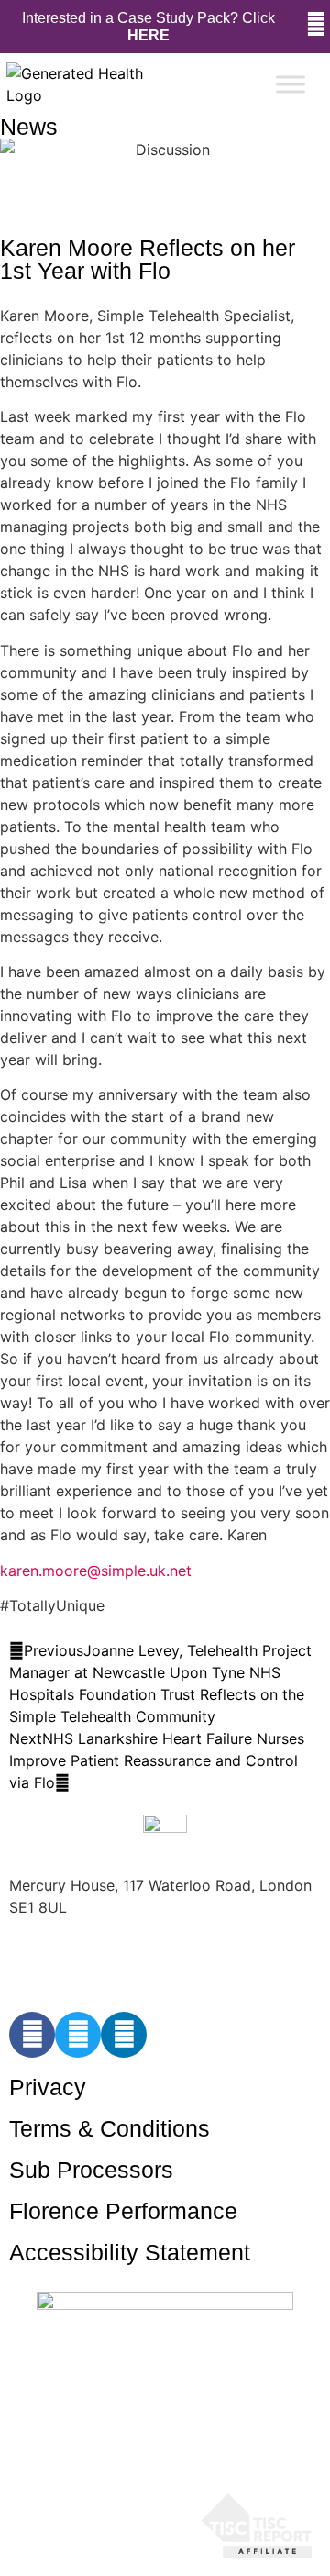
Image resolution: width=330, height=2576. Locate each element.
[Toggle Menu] (291, 85)
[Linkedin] (124, 2035)
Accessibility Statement (130, 2252)
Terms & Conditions (110, 2128)
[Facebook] (32, 2035)
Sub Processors (91, 2170)
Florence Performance (123, 2211)
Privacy (48, 2087)
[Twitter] (78, 2035)
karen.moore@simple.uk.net (96, 1571)
